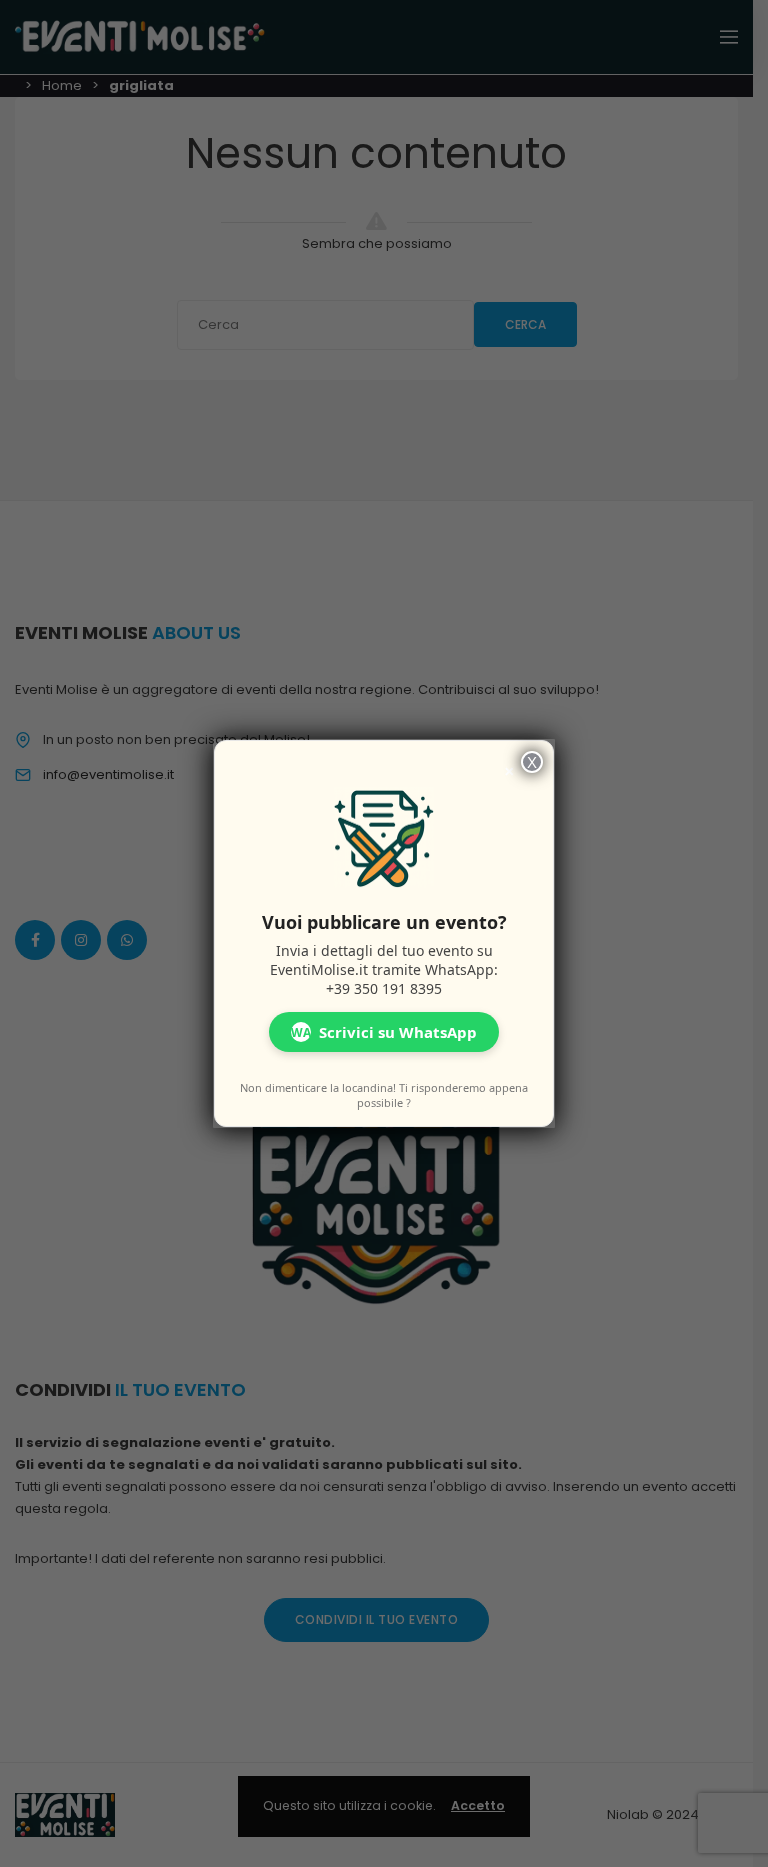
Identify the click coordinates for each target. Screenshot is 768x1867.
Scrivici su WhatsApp (384, 1032)
